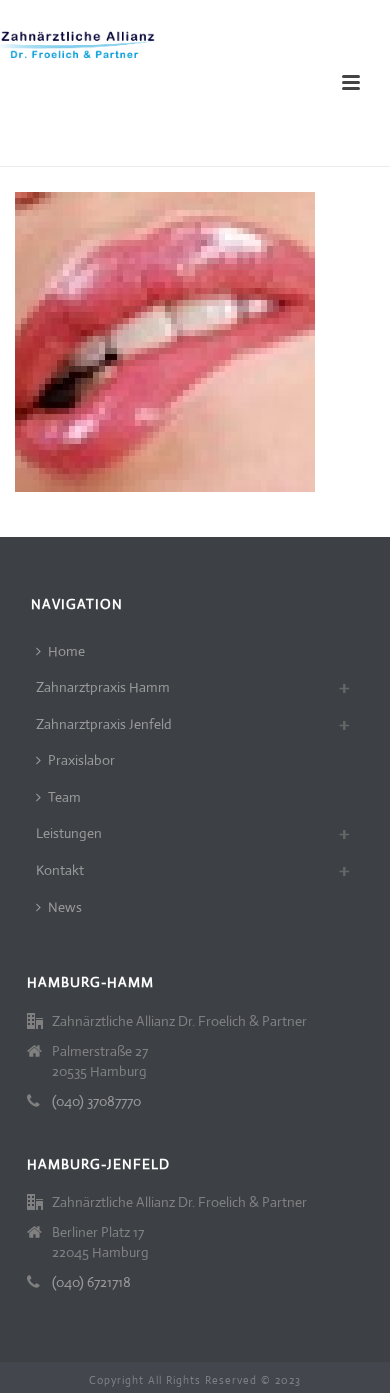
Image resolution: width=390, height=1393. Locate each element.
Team (64, 797)
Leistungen (69, 833)
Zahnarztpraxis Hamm (103, 687)
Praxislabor (81, 760)
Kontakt (60, 870)
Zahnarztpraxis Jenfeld (104, 724)
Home (66, 651)
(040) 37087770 (96, 1101)
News (65, 907)
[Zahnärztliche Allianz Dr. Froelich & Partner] (80, 45)
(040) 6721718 (91, 1282)
